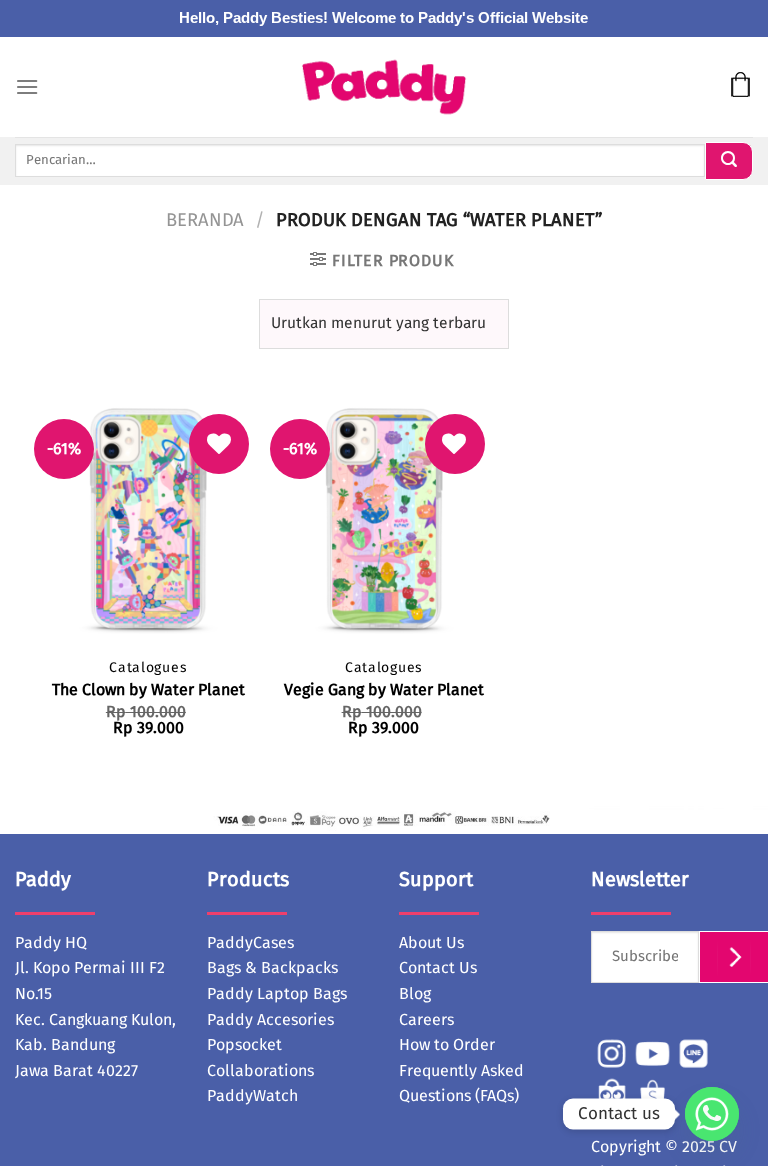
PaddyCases (250, 943)
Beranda (205, 221)
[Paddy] (384, 87)
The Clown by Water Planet (148, 690)
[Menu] (27, 86)
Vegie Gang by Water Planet (384, 690)
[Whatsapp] (712, 1114)
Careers (426, 1020)
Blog (415, 994)
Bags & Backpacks (272, 968)
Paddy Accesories (270, 1020)
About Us (431, 943)
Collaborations (260, 1071)
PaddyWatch (252, 1096)
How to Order (447, 1045)
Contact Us (438, 968)
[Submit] (729, 161)
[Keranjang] (740, 87)
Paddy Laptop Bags (277, 994)
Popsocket (244, 1045)
